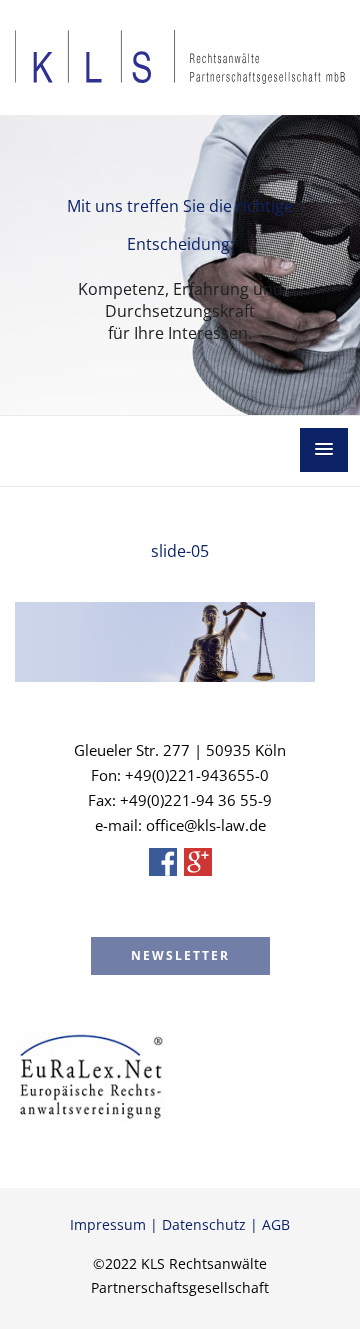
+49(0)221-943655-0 (197, 775)
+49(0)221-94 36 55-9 (196, 800)
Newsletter (180, 955)
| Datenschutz (196, 1224)
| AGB (268, 1224)
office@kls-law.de (206, 825)
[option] (180, 265)
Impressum (108, 1224)
